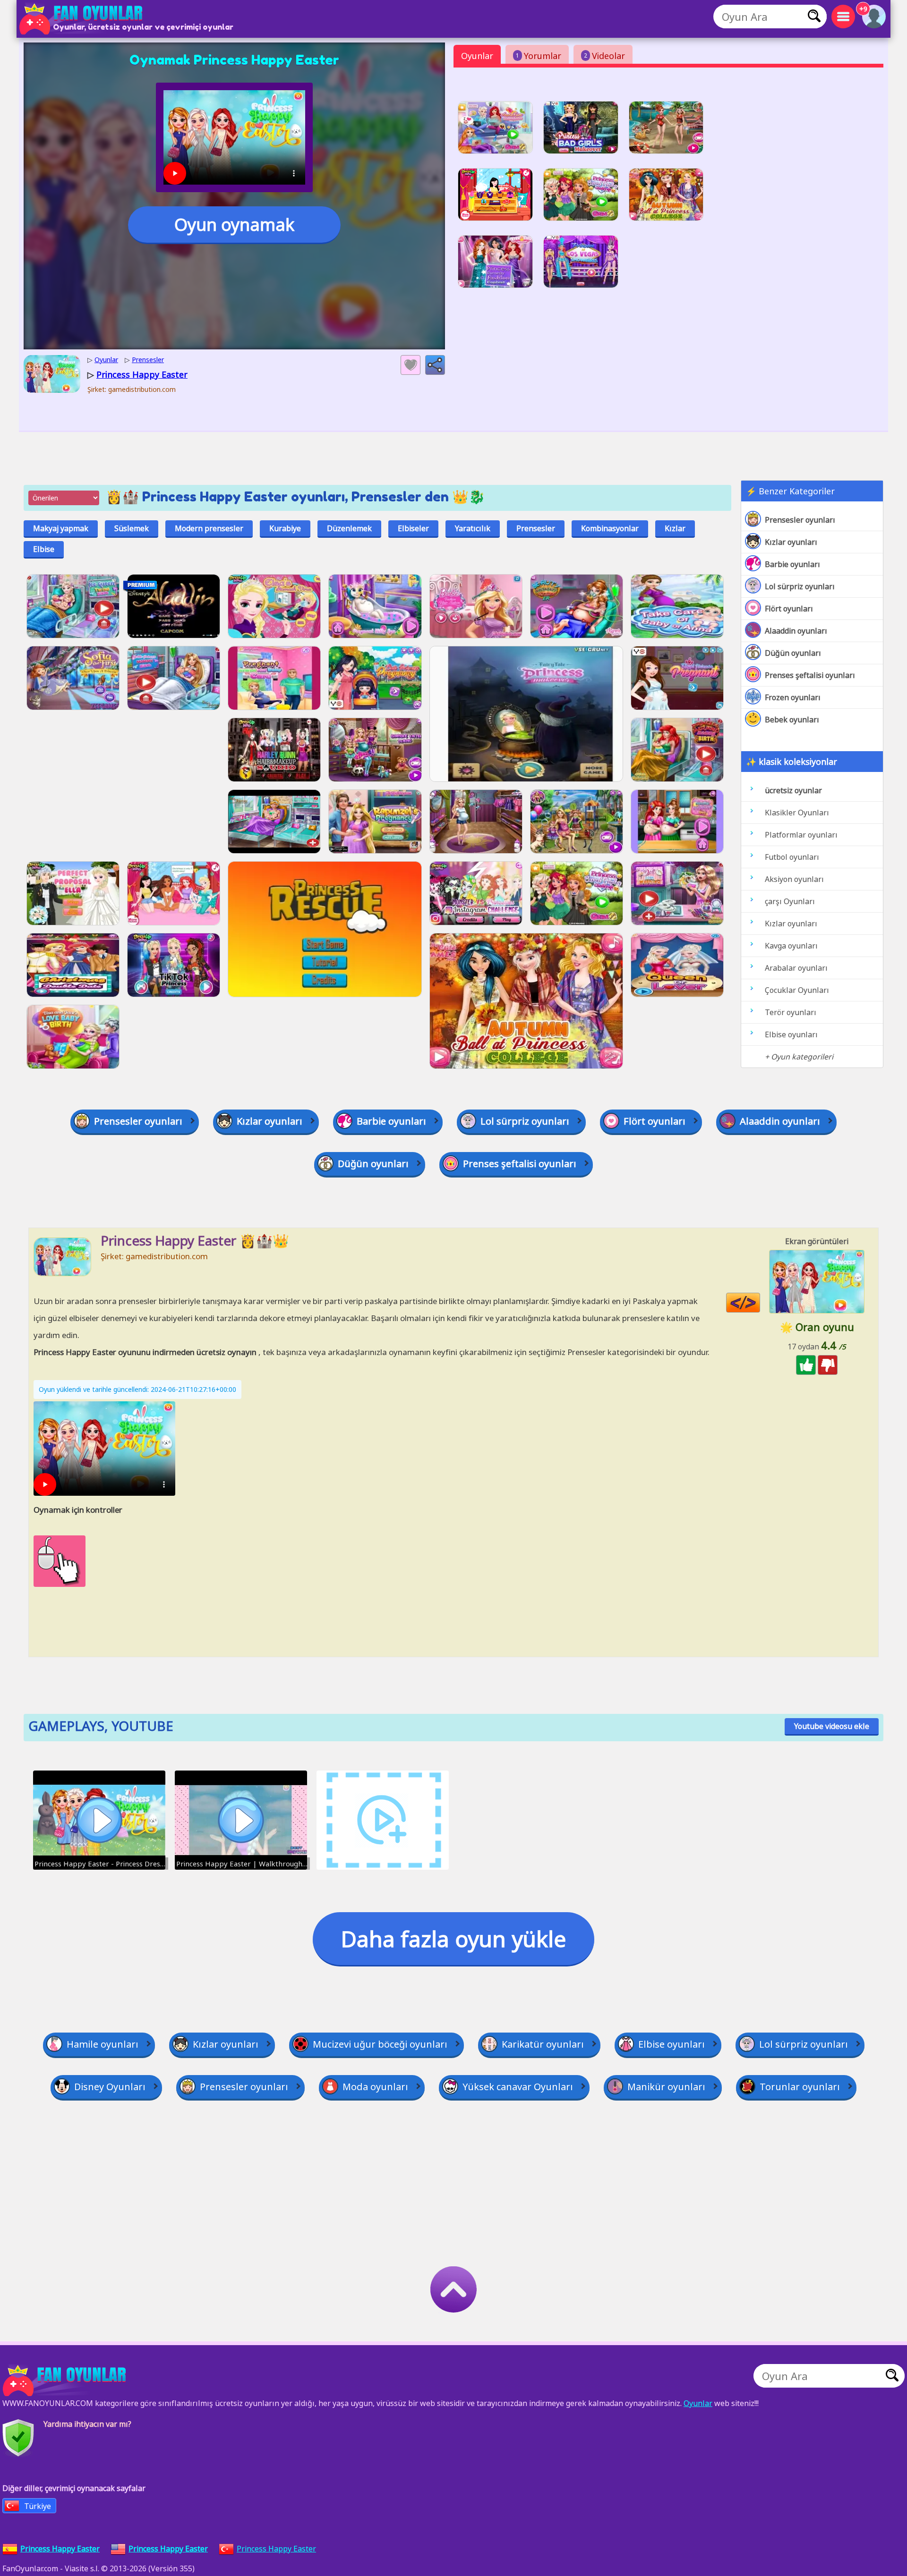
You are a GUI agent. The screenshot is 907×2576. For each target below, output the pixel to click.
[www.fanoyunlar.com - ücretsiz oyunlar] (66, 2381)
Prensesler (536, 528)
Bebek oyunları (792, 720)
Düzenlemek (349, 528)
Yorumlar (539, 56)
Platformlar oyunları (801, 835)
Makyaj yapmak (61, 528)
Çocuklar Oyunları (797, 990)
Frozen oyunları (793, 697)
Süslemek (132, 528)
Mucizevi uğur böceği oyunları (380, 2044)
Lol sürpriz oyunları (800, 586)
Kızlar (675, 528)
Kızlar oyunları (791, 542)
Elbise (44, 549)
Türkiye (38, 2506)
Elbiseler (413, 528)
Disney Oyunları (110, 2087)
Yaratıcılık (473, 528)
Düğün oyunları (793, 653)
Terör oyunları (791, 1012)
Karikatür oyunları (543, 2044)
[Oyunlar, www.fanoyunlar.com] (83, 19)
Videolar (604, 56)
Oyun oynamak (234, 225)
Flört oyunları (789, 609)
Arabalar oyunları (796, 968)
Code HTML (760, 1303)
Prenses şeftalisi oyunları (810, 675)
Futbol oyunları (792, 857)
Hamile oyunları (103, 2044)
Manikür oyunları (666, 2087)
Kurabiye (285, 528)
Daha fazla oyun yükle (453, 1939)
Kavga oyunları (791, 946)
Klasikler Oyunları (797, 813)
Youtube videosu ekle (832, 1726)
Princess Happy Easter (276, 2549)
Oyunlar (477, 56)
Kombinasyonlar (610, 528)
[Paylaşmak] (435, 365)
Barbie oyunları (792, 564)
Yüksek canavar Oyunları (518, 2087)
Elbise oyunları (791, 1034)
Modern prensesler (209, 528)
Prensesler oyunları (800, 520)
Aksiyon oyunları (794, 879)
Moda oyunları (375, 2087)
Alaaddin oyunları (796, 631)
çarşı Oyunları (790, 901)
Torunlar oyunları (800, 2087)
